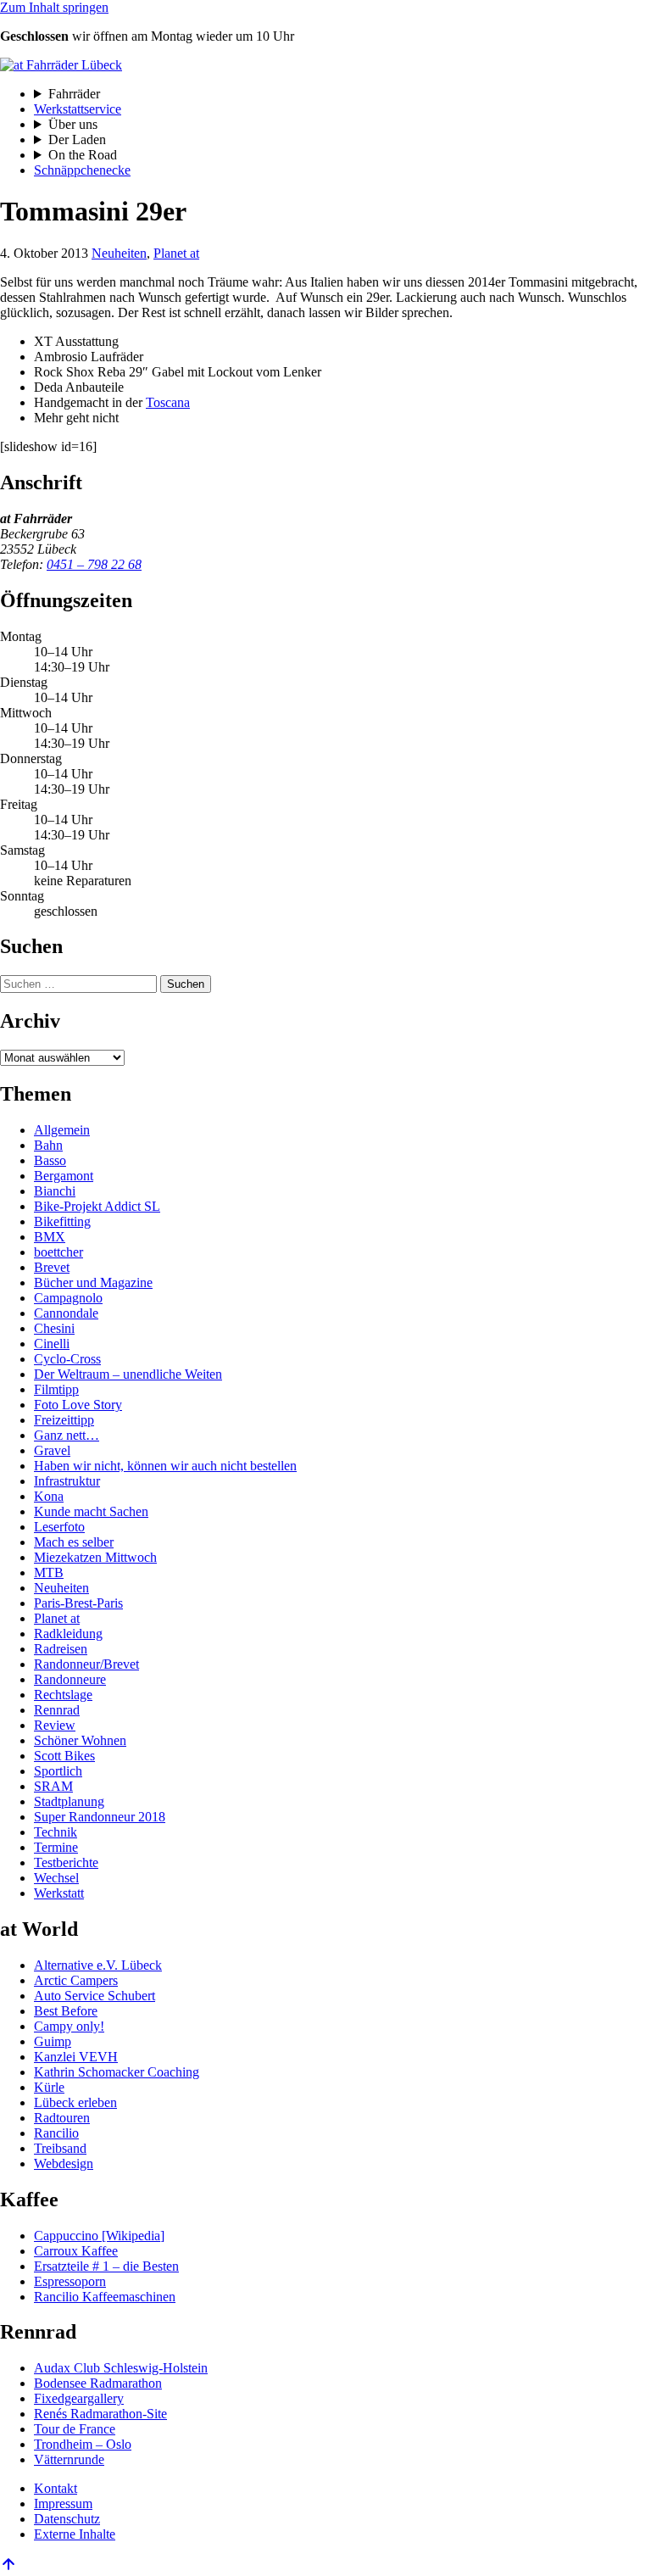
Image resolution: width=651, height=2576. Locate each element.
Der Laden (77, 139)
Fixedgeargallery (79, 2398)
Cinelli (52, 1344)
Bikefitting (62, 1221)
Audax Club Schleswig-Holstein (121, 2368)
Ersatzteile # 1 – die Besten (106, 2266)
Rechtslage (63, 1695)
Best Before (66, 2011)
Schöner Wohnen (80, 1740)
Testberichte (66, 1862)
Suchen (186, 984)
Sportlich (58, 1771)
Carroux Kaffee (76, 2251)
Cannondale (66, 1313)
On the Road (83, 155)
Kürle (49, 2087)
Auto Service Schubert (95, 1996)
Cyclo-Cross (67, 1359)
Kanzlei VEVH (76, 2057)
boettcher (58, 1252)
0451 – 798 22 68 (94, 564)
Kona (49, 1496)
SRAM (53, 1786)
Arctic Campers (76, 1980)
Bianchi (55, 1191)
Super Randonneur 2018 (100, 1817)
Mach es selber (74, 1542)
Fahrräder (74, 94)
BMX (50, 1237)
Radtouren (62, 2118)
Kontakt (56, 2488)
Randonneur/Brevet (86, 1664)
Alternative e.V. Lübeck (98, 1965)
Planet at (176, 253)
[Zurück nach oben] (8, 2568)
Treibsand (60, 2148)
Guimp (53, 2041)
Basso (50, 1160)
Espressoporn (70, 2281)
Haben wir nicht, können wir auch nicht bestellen (165, 1466)
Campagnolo (68, 1298)
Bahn (48, 1145)
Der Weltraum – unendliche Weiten (128, 1374)
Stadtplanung (69, 1801)
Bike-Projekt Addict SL (97, 1206)
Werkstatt (59, 1893)
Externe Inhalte (75, 2534)
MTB (49, 1572)
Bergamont (64, 1176)
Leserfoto (59, 1527)
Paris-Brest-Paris (78, 1603)
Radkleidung (68, 1634)
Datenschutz (67, 2519)
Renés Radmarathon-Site (100, 2414)
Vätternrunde (69, 2459)
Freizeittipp (64, 1420)
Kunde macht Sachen (91, 1511)
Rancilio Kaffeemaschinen (105, 2297)
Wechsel (56, 1878)
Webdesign (64, 2163)
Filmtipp (56, 1389)
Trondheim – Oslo (83, 2444)
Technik (56, 1832)
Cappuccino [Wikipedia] (99, 2236)
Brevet (52, 1267)
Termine (56, 1847)
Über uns (73, 124)
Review (55, 1725)
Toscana (168, 402)
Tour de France (75, 2429)
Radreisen (61, 1649)
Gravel (52, 1450)
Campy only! (69, 2026)
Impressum (63, 2504)
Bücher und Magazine (93, 1282)
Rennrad (57, 1710)
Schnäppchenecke (82, 170)
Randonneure (70, 1679)
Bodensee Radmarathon (98, 2383)
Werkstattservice (78, 109)
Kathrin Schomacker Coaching (117, 2072)
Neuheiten (119, 253)
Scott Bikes (64, 1756)
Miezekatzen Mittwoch (95, 1557)
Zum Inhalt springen (54, 7)
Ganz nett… (67, 1435)
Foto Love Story (78, 1405)
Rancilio (56, 2133)
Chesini (54, 1328)
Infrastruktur (67, 1481)
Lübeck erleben (75, 2102)
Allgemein (62, 1130)
